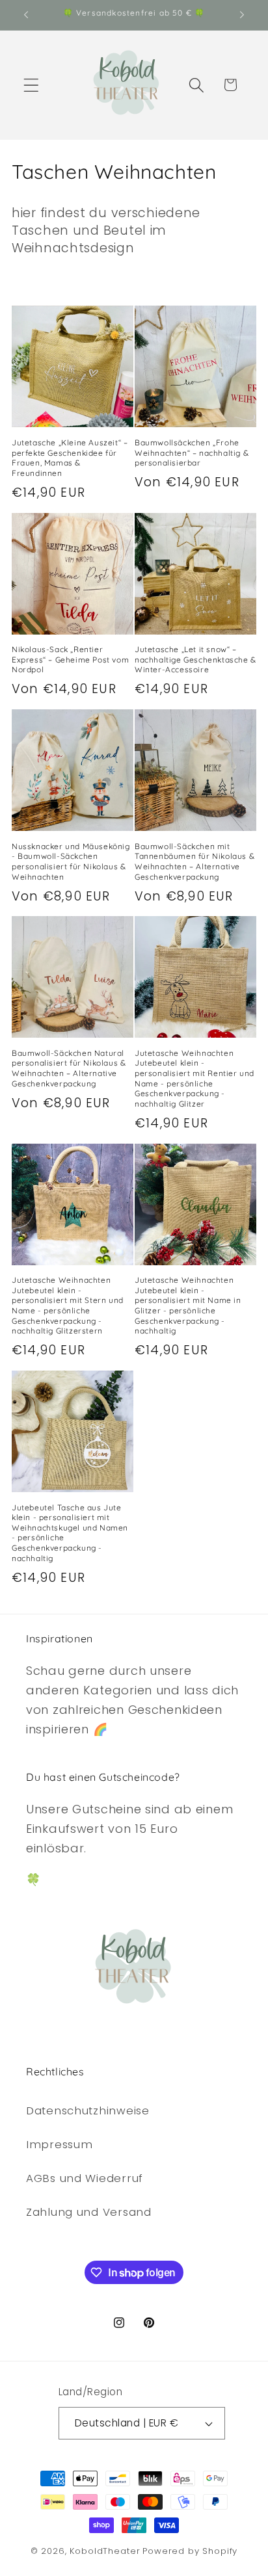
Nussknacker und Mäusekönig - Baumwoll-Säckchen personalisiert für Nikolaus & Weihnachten (71, 861)
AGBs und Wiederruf (85, 2178)
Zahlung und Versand (89, 2212)
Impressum (59, 2144)
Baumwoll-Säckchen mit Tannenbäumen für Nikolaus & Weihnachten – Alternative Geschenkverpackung (194, 861)
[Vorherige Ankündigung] (26, 15)
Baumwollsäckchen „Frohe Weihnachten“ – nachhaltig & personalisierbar (192, 453)
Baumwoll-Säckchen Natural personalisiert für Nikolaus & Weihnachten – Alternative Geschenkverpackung (69, 1068)
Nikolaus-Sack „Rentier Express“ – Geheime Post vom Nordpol (70, 659)
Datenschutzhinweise (88, 2110)
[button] (32, 85)
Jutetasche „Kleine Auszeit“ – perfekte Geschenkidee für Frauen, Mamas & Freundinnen (70, 458)
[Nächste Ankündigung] (242, 15)
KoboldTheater (105, 2551)
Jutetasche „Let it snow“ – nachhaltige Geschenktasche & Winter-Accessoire (195, 659)
